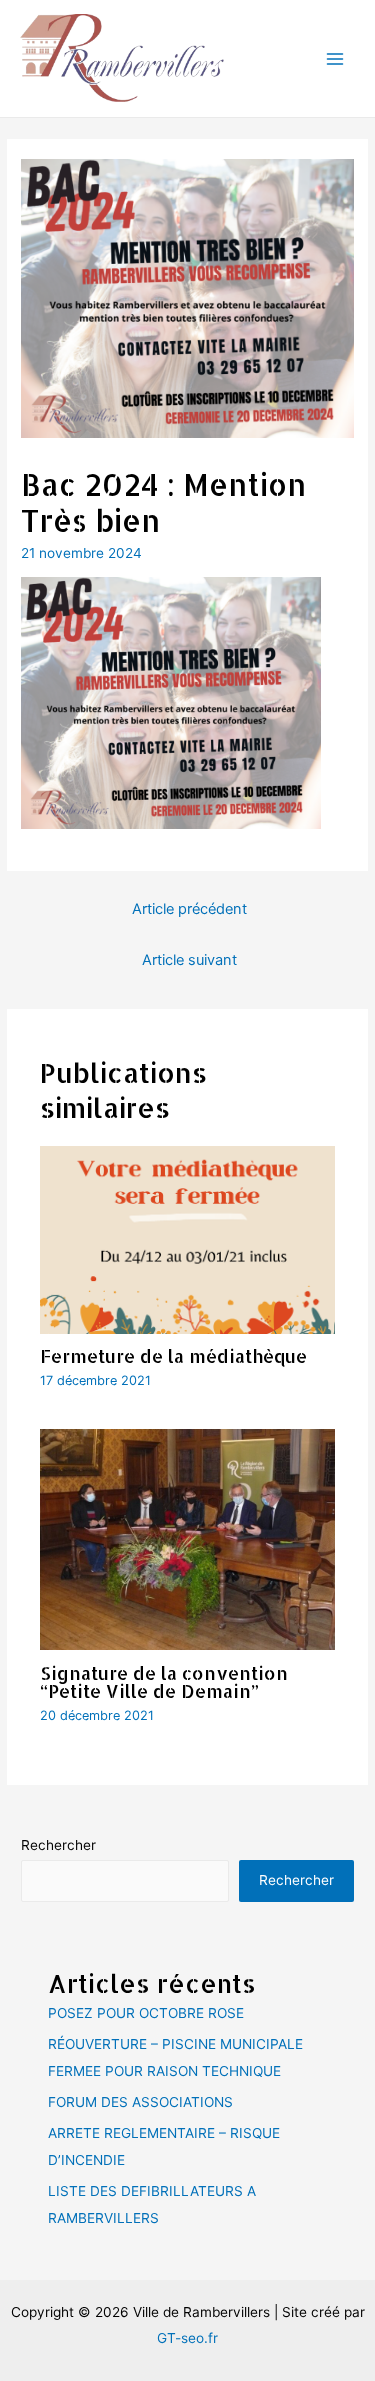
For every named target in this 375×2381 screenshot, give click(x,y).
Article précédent (189, 909)
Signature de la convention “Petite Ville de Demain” (164, 1681)
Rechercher (58, 1845)
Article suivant (189, 960)
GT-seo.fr (187, 2338)
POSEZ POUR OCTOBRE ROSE (146, 2013)
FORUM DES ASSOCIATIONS (140, 2102)
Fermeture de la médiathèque (173, 1355)
